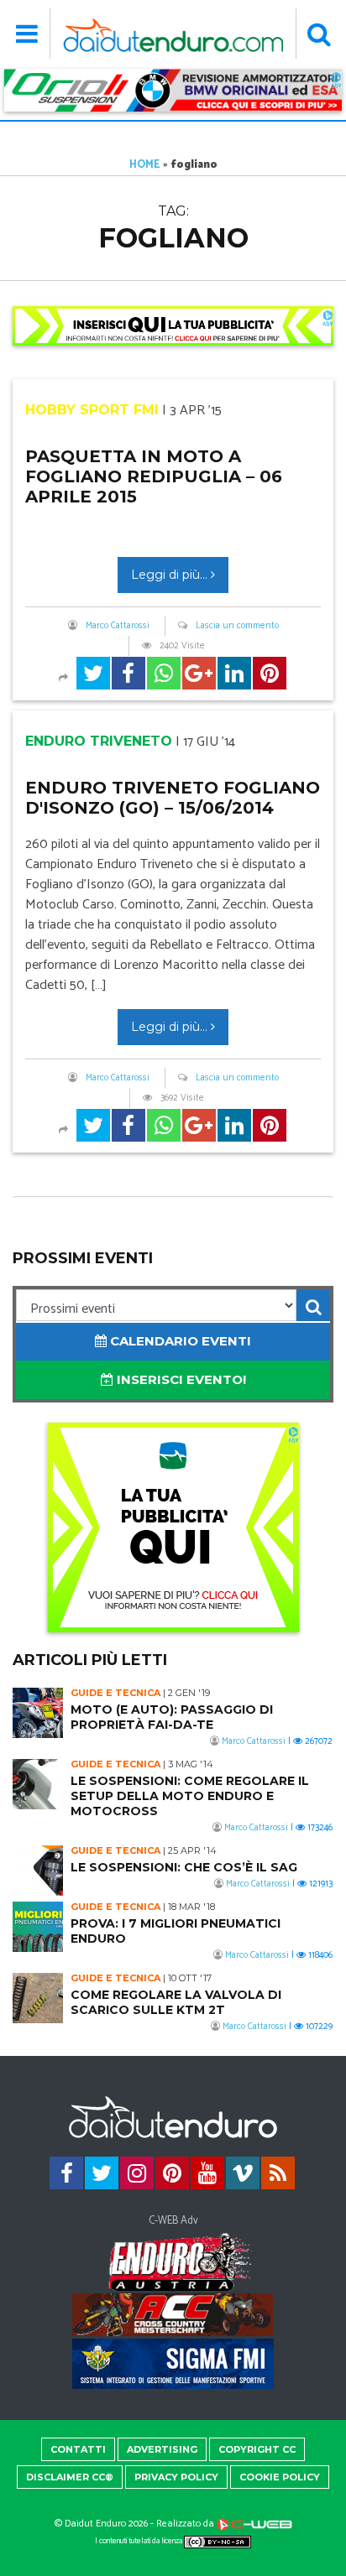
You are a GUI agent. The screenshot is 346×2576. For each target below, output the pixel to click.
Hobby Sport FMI (92, 410)
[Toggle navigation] (27, 34)
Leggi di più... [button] (171, 575)
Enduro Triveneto (99, 741)
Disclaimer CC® (70, 2477)
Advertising (162, 2449)
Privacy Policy (176, 2477)
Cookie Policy (280, 2477)
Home (145, 165)
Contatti (78, 2449)
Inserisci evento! (180, 1379)
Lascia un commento (237, 626)
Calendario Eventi (179, 1341)
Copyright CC (257, 2449)
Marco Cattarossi (118, 626)
